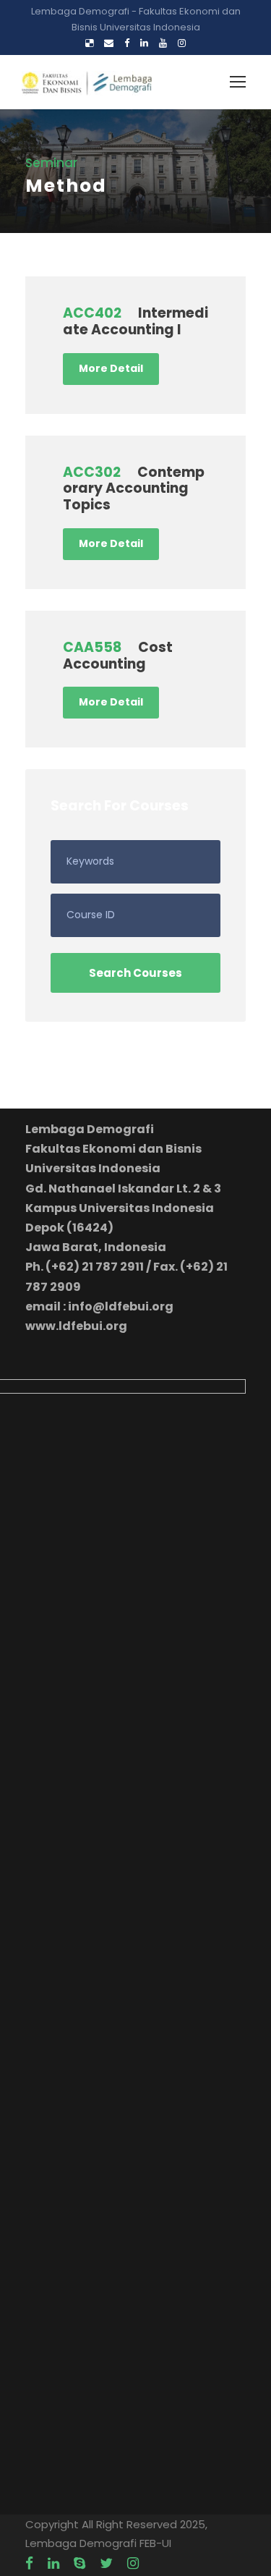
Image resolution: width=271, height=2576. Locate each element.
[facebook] (127, 43)
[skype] (79, 2564)
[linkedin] (144, 43)
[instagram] (182, 43)
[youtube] (163, 43)
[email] (109, 43)
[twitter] (106, 2564)
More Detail (111, 368)
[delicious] (89, 43)
